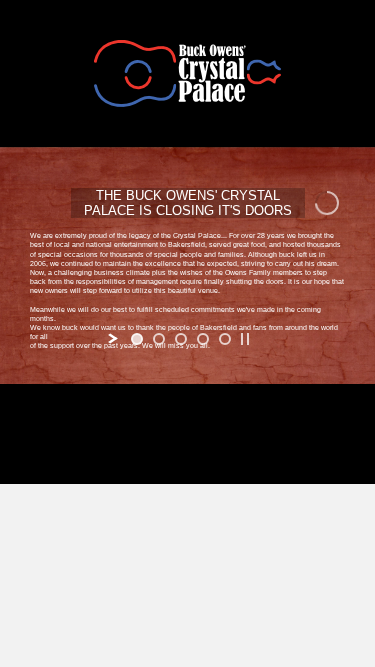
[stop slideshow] (245, 339)
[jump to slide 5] (225, 339)
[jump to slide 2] (159, 339)
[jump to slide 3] (181, 339)
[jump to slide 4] (203, 339)
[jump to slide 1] (137, 339)
